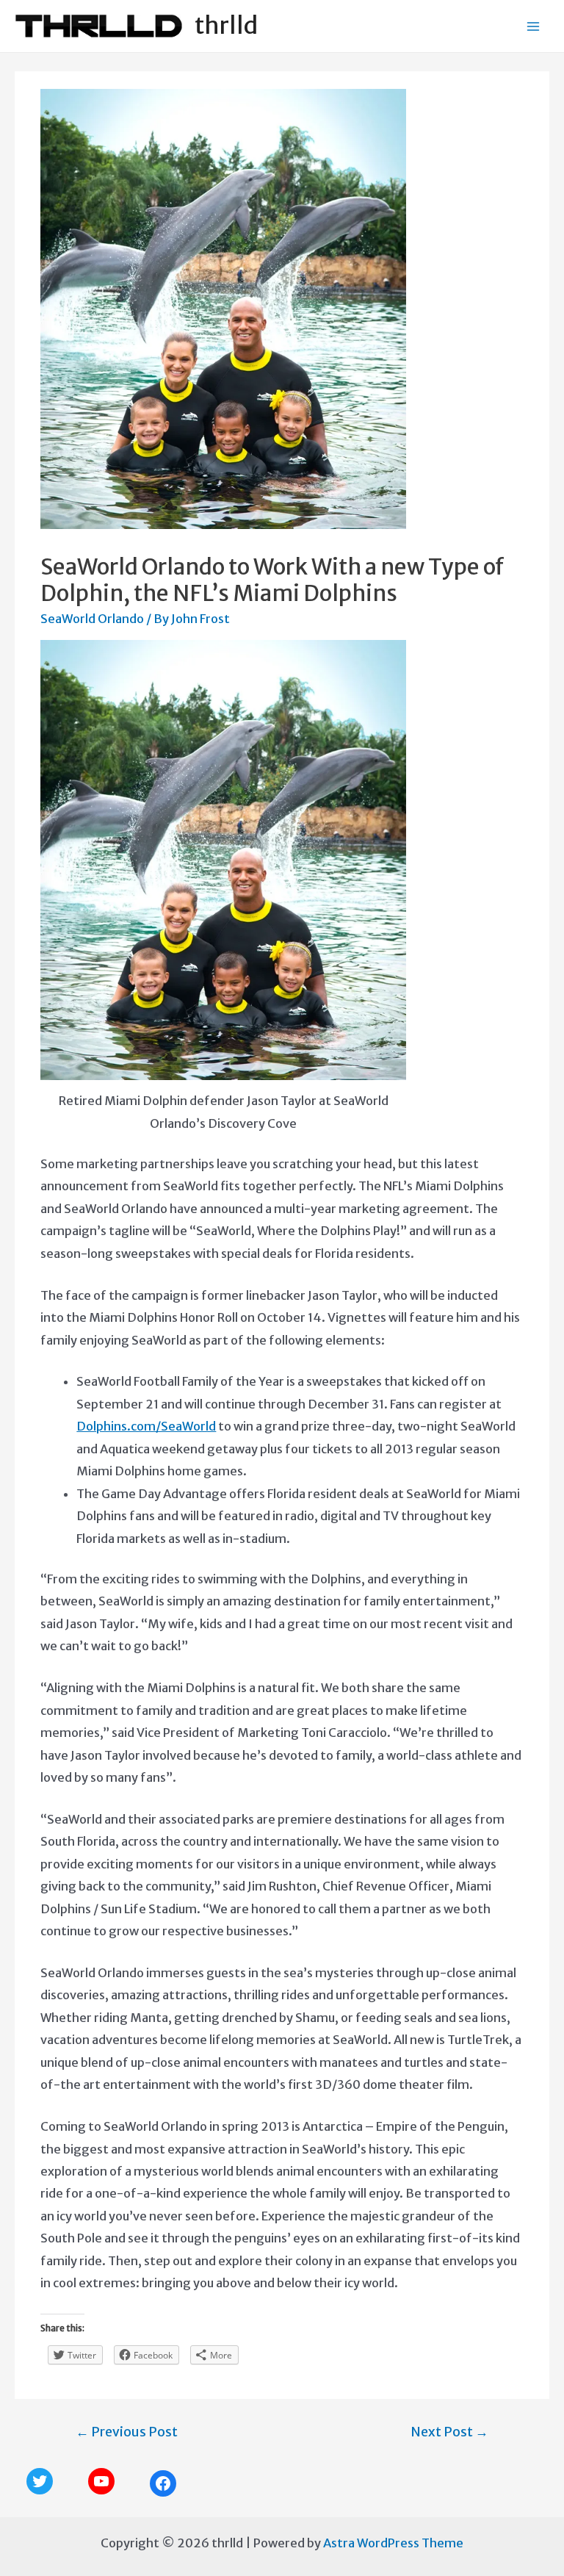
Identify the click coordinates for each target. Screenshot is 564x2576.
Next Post (449, 2432)
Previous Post (127, 2432)
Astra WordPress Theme (393, 2543)
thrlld (226, 26)
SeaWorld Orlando (92, 619)
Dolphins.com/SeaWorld (146, 1426)
